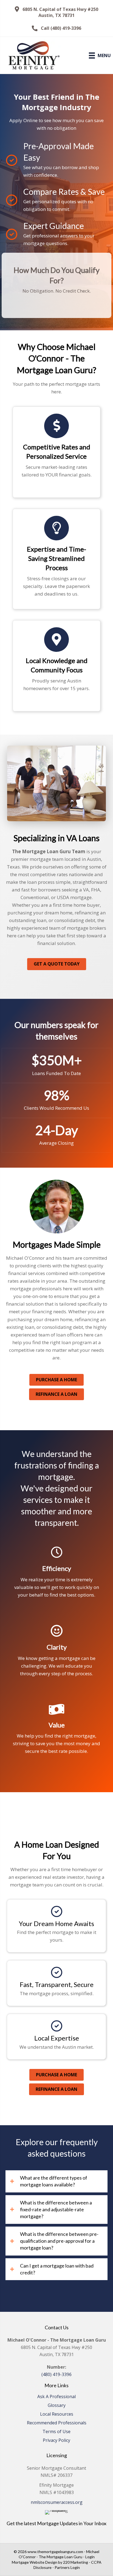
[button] (56, 12)
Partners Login (67, 2567)
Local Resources (57, 2414)
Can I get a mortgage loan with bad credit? (57, 2269)
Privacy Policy (56, 2441)
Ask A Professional (56, 2397)
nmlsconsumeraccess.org (57, 2502)
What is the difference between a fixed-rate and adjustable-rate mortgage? (56, 2209)
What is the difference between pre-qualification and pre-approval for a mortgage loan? (59, 2241)
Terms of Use (56, 2432)
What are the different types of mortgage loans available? (54, 2181)
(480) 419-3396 (56, 2374)
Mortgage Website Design (35, 2562)
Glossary (57, 2406)
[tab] (56, 2181)
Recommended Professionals (57, 2423)
